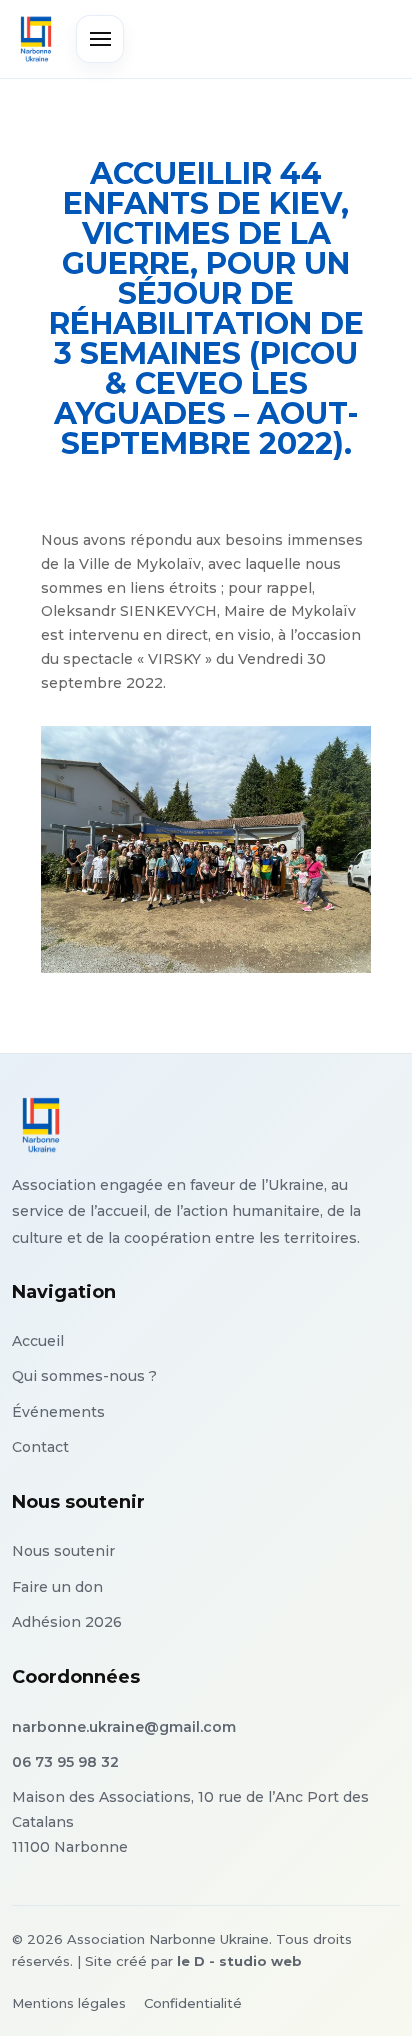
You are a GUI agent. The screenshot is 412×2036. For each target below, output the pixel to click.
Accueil (38, 1341)
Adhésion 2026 (67, 1622)
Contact (40, 1447)
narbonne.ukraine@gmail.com (124, 1727)
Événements (58, 1412)
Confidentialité (193, 2003)
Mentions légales (69, 2003)
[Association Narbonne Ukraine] (36, 39)
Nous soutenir (63, 1551)
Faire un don (57, 1587)
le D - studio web (239, 1961)
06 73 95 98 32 (65, 1762)
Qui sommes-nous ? (84, 1376)
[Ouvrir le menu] (100, 39)
